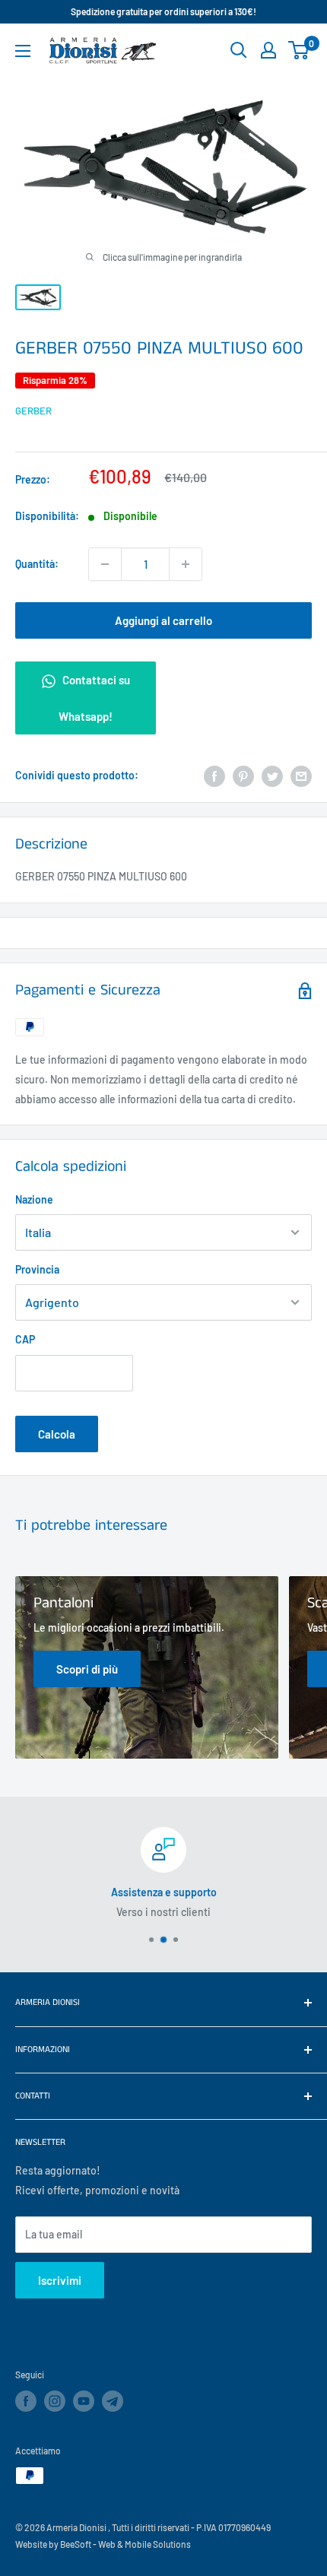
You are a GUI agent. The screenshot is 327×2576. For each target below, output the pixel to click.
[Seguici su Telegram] (113, 2403)
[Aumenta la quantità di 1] (186, 564)
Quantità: (37, 564)
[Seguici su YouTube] (84, 2401)
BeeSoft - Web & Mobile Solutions (125, 2544)
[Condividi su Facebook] (214, 776)
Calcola (57, 1434)
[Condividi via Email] (301, 776)
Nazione (34, 1199)
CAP (25, 1339)
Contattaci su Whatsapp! (94, 698)
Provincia (37, 1269)
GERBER (33, 411)
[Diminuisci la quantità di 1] (105, 564)
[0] (299, 50)
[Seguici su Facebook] (26, 2401)
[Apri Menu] (23, 51)
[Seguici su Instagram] (55, 2401)
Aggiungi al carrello (163, 620)
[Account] (268, 50)
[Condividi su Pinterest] (243, 776)
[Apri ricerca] (239, 50)
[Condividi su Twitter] (272, 776)
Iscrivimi (60, 2280)
